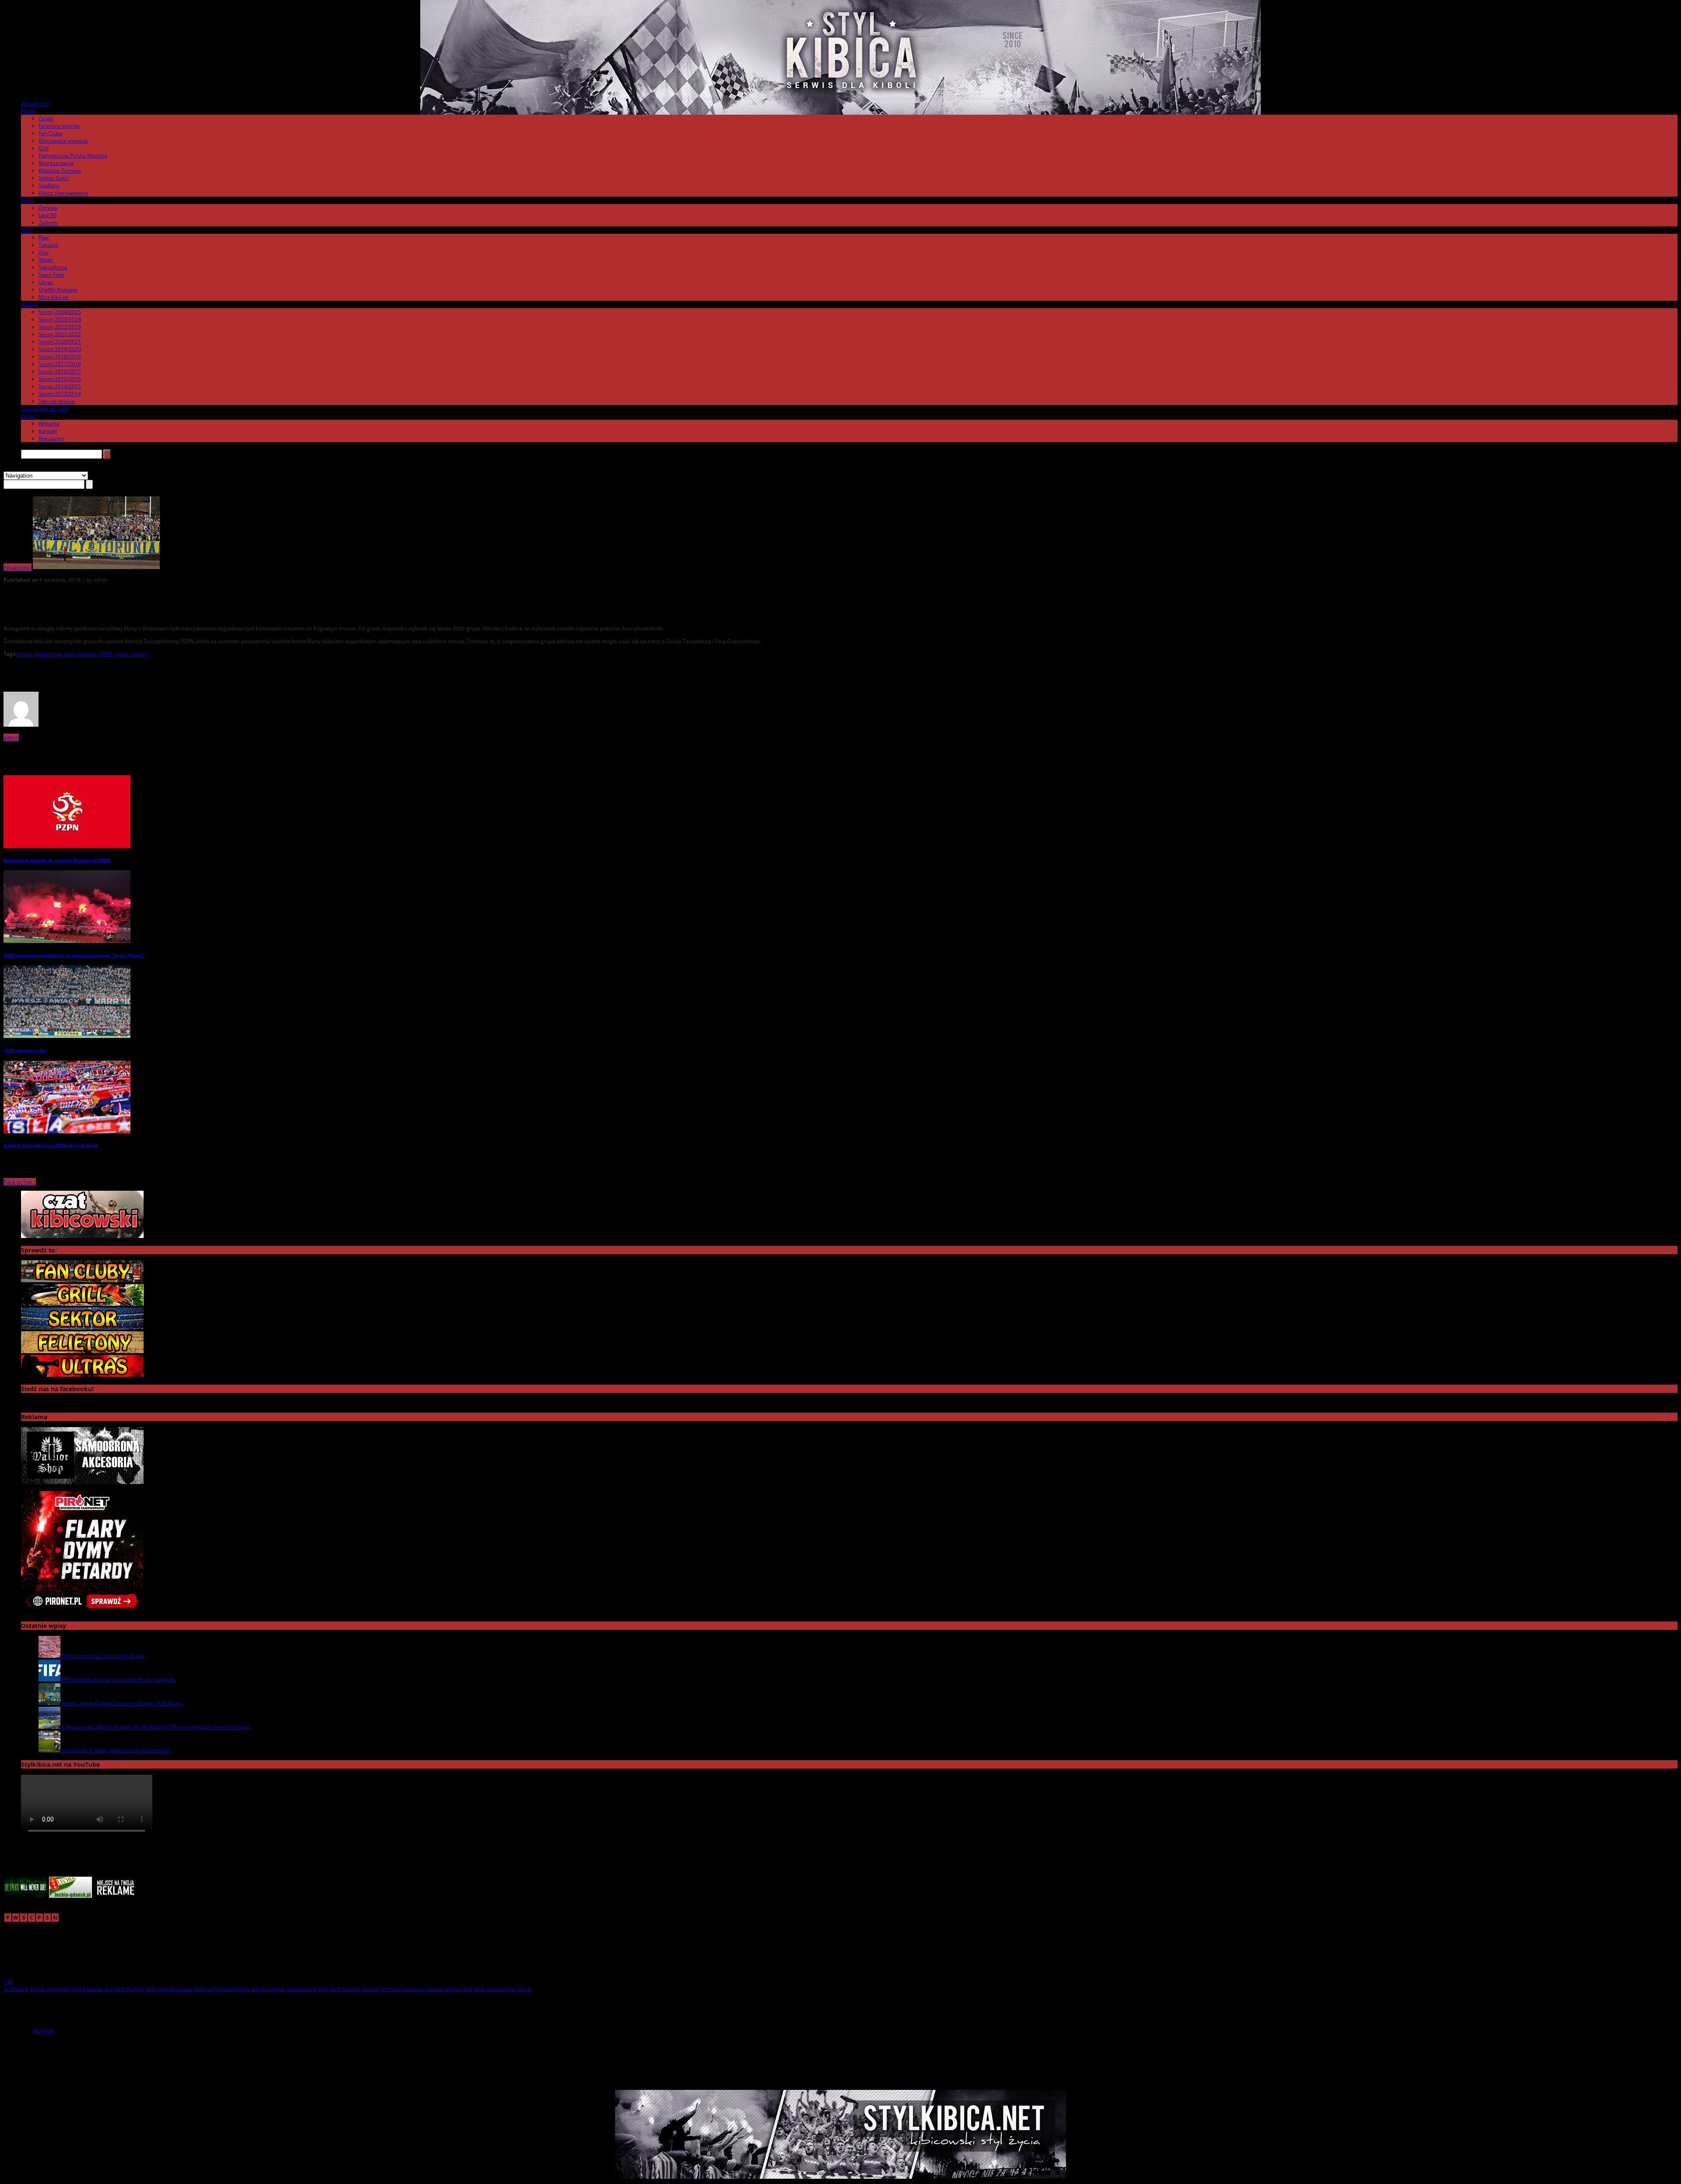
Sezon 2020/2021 (60, 342)
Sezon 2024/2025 (60, 312)
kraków (95, 1989)
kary (70, 654)
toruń (122, 654)
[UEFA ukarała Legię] (67, 1036)
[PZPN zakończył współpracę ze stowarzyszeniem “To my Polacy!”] (67, 941)
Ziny (44, 252)
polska (242, 1989)
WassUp (43, 2031)
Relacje (30, 304)
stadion (370, 1989)
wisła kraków (501, 1989)
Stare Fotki (51, 275)
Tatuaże (48, 245)
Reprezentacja (56, 163)
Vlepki (46, 260)
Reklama (49, 424)
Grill (44, 148)
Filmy (27, 200)
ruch (323, 1989)
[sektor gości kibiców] (82, 1328)
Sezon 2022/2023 (60, 327)
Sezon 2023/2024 (60, 319)
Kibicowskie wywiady (63, 141)
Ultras (46, 282)
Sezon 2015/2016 (60, 379)
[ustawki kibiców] (82, 1304)
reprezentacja (302, 1989)
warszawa (414, 1989)
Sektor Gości (54, 178)
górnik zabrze (45, 1989)
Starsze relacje (57, 401)
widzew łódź (458, 1989)
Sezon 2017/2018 (60, 364)
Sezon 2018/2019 (60, 357)
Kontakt (48, 431)
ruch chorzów (345, 1989)
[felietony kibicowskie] (82, 1351)
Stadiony (49, 185)
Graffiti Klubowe (58, 290)
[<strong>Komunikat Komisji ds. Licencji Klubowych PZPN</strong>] (67, 846)
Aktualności (35, 104)
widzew (434, 1989)
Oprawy (48, 208)
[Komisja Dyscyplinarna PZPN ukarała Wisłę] (67, 1131)
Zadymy (48, 223)
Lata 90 (47, 215)
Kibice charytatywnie (63, 193)
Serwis (29, 416)
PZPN (106, 654)
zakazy (139, 654)
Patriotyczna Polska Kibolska (73, 156)
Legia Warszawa (175, 1989)
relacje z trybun (268, 1989)
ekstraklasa (16, 1989)
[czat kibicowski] (82, 1236)
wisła (479, 1989)
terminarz (391, 1989)
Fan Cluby (50, 133)
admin (11, 737)
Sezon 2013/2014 (60, 394)
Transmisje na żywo (45, 409)
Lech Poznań (130, 1989)
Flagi (44, 237)
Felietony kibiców (59, 126)
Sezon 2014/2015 (60, 386)
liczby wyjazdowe (214, 1989)
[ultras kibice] (82, 1375)
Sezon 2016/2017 (60, 371)
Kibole (28, 111)
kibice (79, 1989)
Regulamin (51, 438)
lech (109, 1989)
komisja (87, 654)
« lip (8, 1982)
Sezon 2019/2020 (60, 349)
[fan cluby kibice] (82, 1280)
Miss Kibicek (53, 297)
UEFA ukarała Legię (25, 1050)
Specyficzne (53, 267)
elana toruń (48, 654)
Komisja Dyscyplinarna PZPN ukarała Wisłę (51, 1145)
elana (25, 654)
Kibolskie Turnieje (60, 171)
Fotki (27, 230)
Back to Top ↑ (20, 1182)
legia (151, 1989)
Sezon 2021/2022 (60, 334)
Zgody (46, 118)
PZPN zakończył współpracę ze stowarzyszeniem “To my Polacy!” (74, 955)
